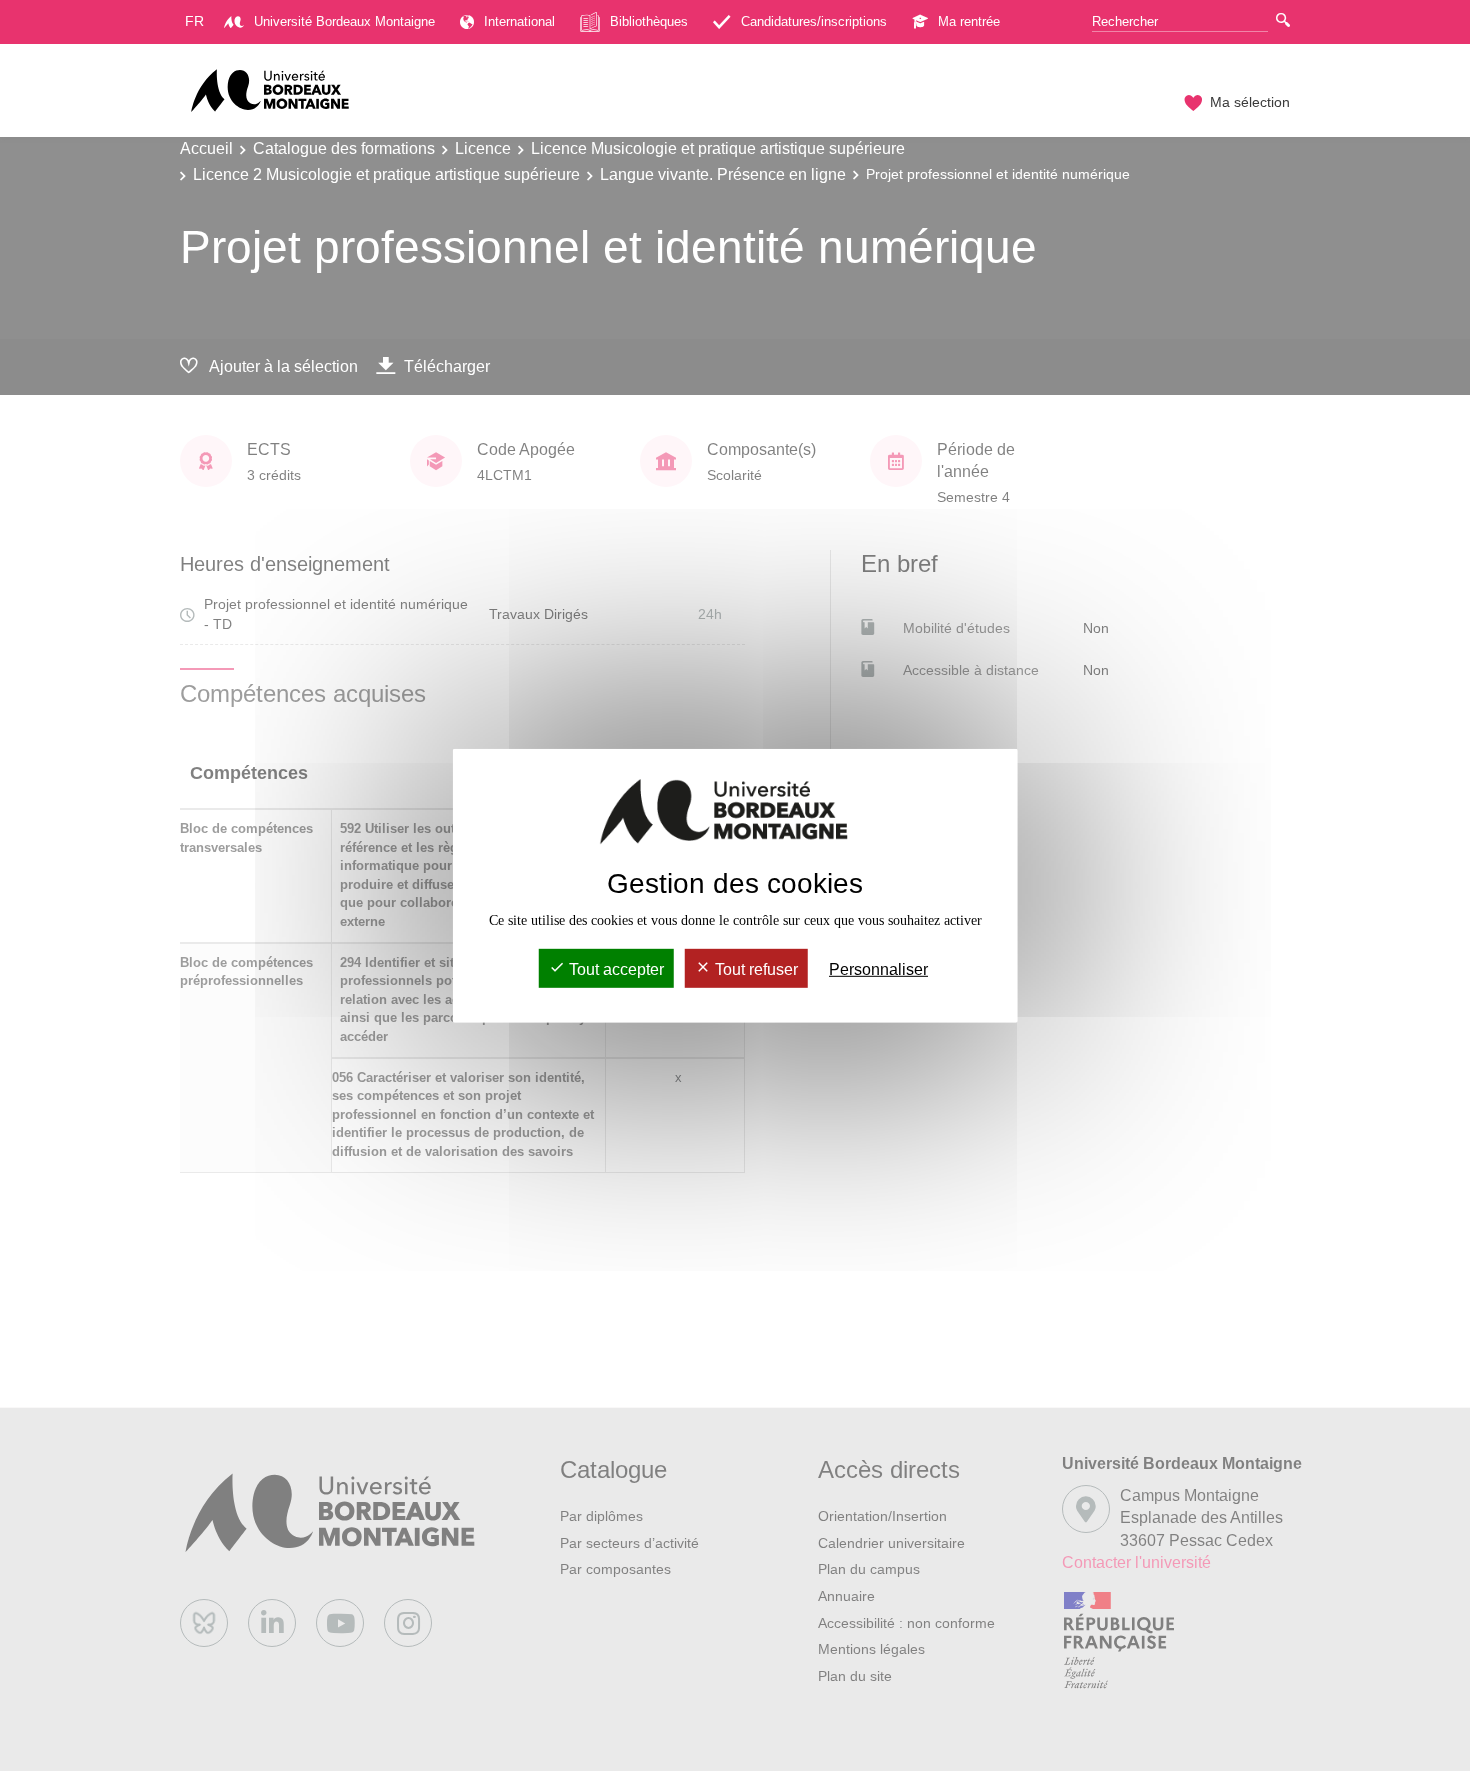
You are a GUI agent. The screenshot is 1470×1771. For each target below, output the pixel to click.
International (519, 21)
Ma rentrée (969, 21)
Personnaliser (878, 969)
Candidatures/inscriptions (814, 21)
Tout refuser (754, 969)
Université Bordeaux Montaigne (344, 21)
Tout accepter (614, 969)
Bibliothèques (649, 21)
